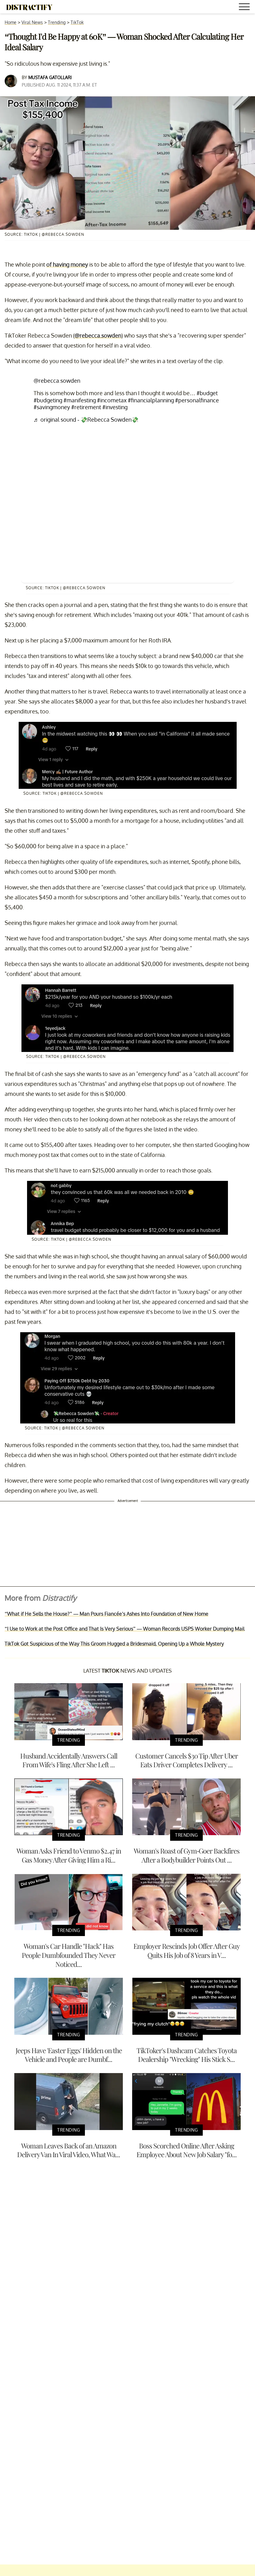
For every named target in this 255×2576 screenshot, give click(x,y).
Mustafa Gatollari (50, 77)
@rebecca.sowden (98, 335)
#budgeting (48, 400)
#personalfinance (197, 400)
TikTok (77, 22)
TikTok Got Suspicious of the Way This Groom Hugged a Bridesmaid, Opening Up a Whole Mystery (114, 1644)
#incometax (112, 400)
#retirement (86, 407)
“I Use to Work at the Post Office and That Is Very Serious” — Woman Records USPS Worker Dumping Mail (125, 1629)
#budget (207, 393)
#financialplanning (151, 400)
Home (11, 22)
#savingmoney (52, 407)
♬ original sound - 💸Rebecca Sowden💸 (86, 419)
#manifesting (80, 400)
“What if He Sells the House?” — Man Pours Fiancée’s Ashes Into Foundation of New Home (107, 1614)
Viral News (32, 22)
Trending (57, 22)
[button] (245, 8)
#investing (115, 407)
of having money (67, 264)
